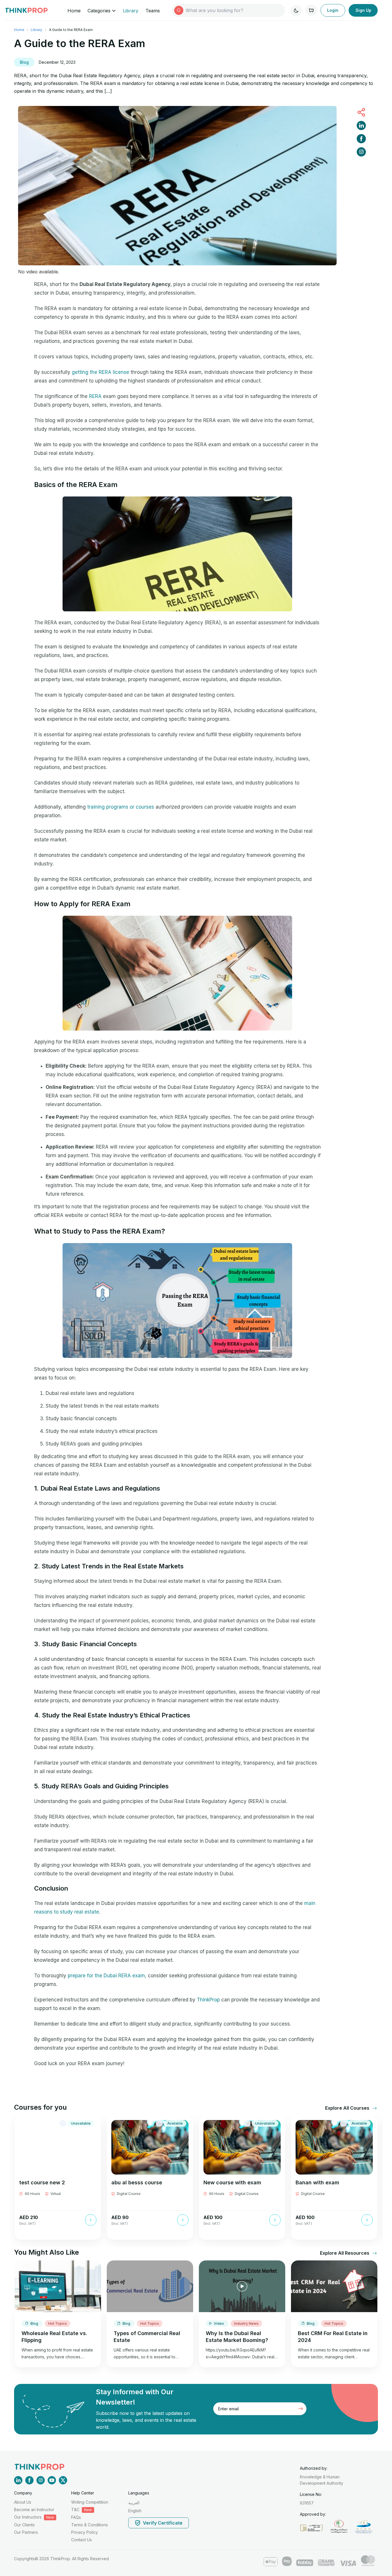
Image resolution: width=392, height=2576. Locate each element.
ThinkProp (208, 2000)
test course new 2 (42, 2182)
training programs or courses (121, 807)
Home (74, 11)
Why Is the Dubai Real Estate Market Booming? (237, 2337)
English (135, 2511)
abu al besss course (137, 2182)
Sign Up (363, 10)
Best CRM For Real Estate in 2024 (333, 2337)
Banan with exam (317, 2182)
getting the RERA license (100, 372)
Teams (153, 11)
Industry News (246, 2323)
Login (333, 10)
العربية (134, 2503)
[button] (348, 2108)
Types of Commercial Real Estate (147, 2337)
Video (219, 2323)
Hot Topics (58, 2323)
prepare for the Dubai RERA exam (106, 1976)
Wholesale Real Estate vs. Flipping (54, 2337)
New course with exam (232, 2182)
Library (131, 11)
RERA (96, 396)
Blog (24, 62)
